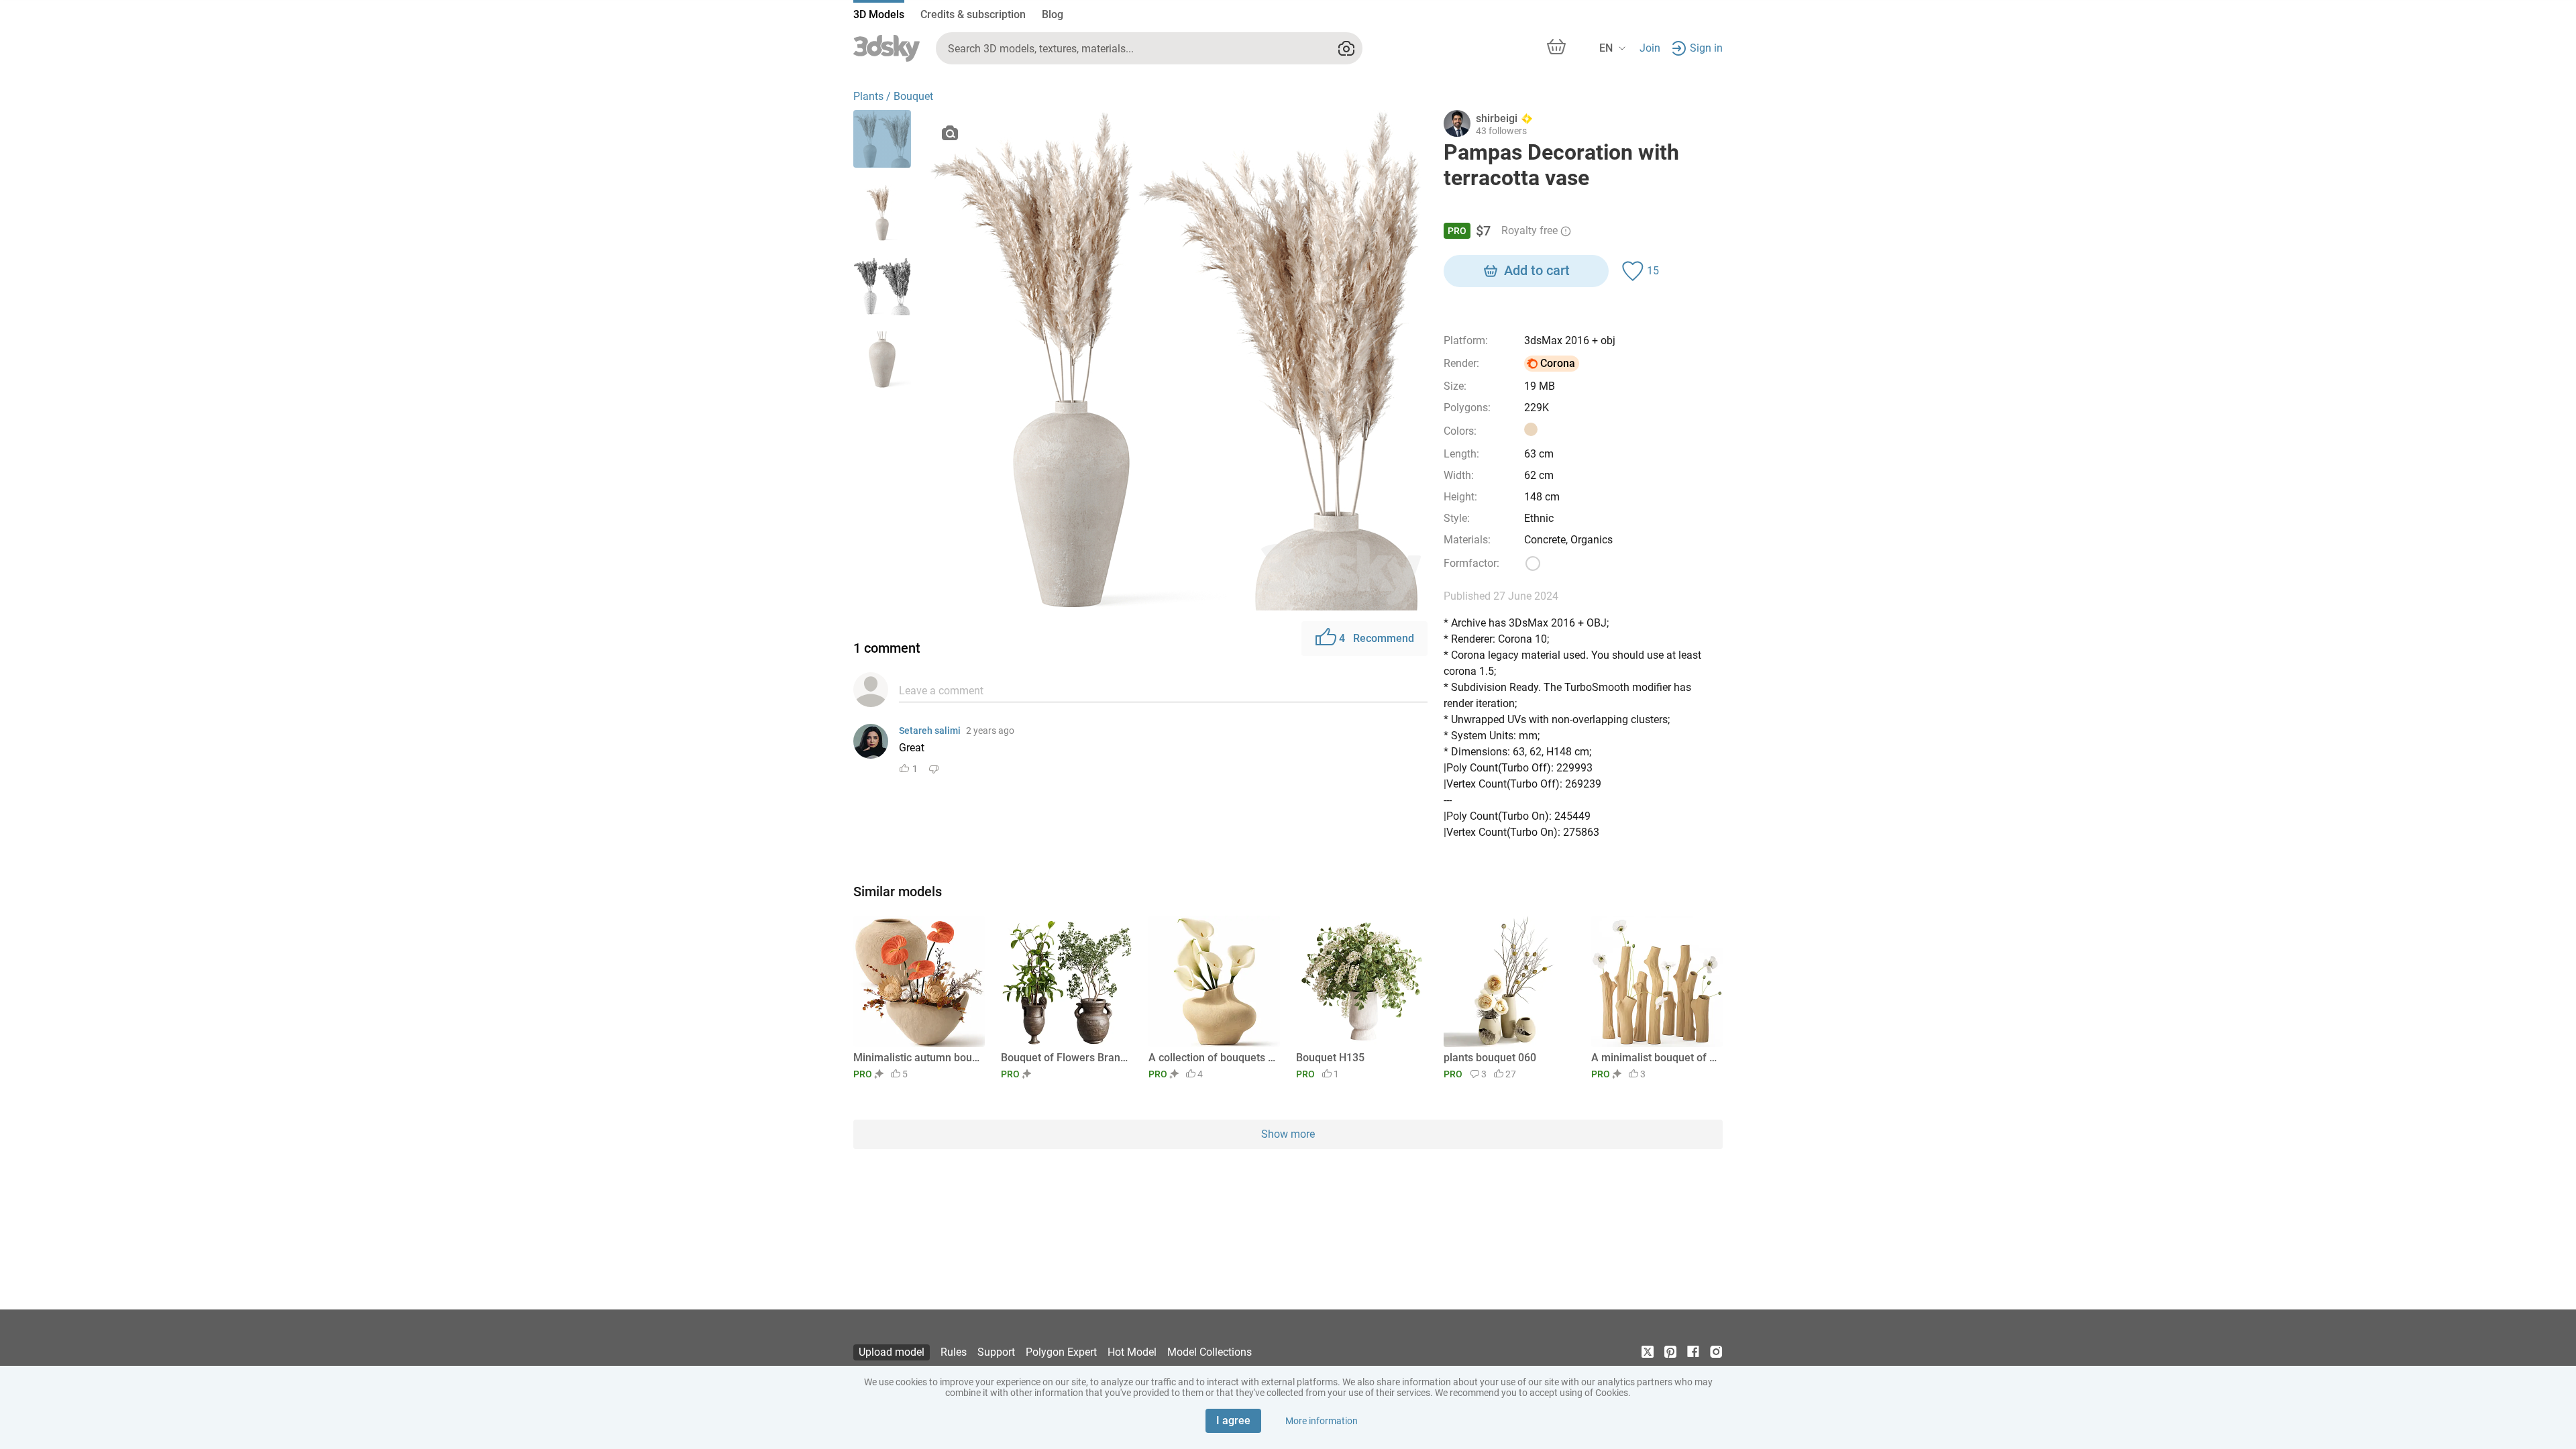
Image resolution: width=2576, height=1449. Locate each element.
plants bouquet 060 (1490, 1058)
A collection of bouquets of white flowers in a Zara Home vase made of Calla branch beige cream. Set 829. (1212, 1058)
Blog (1053, 14)
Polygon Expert (1061, 1352)
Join (1650, 48)
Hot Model (1132, 1352)
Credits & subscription (973, 14)
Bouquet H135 (1330, 1058)
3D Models (879, 14)
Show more (1288, 1134)
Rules (954, 1352)
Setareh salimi (930, 731)
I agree (1233, 1420)
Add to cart (1537, 270)
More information (1322, 1421)
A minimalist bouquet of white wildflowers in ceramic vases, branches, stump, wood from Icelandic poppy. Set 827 (1655, 1058)
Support (996, 1352)
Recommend (1377, 638)
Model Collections (1210, 1352)
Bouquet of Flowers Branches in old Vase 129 (1064, 1058)
